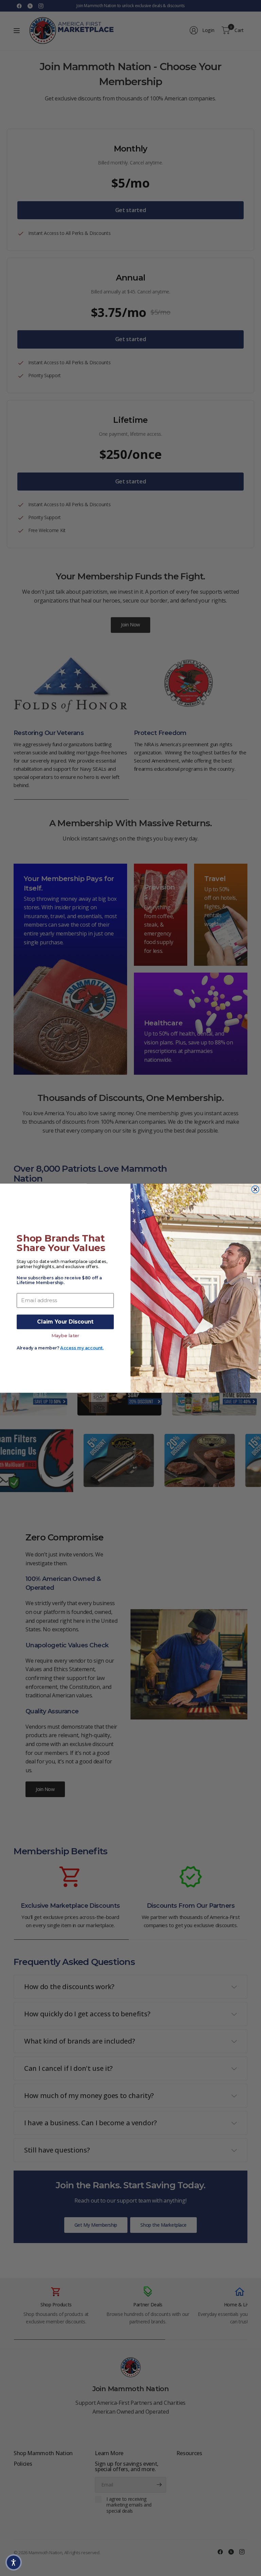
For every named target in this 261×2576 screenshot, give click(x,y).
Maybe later (65, 1335)
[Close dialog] (255, 1189)
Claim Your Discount (65, 1322)
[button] (14, 2562)
